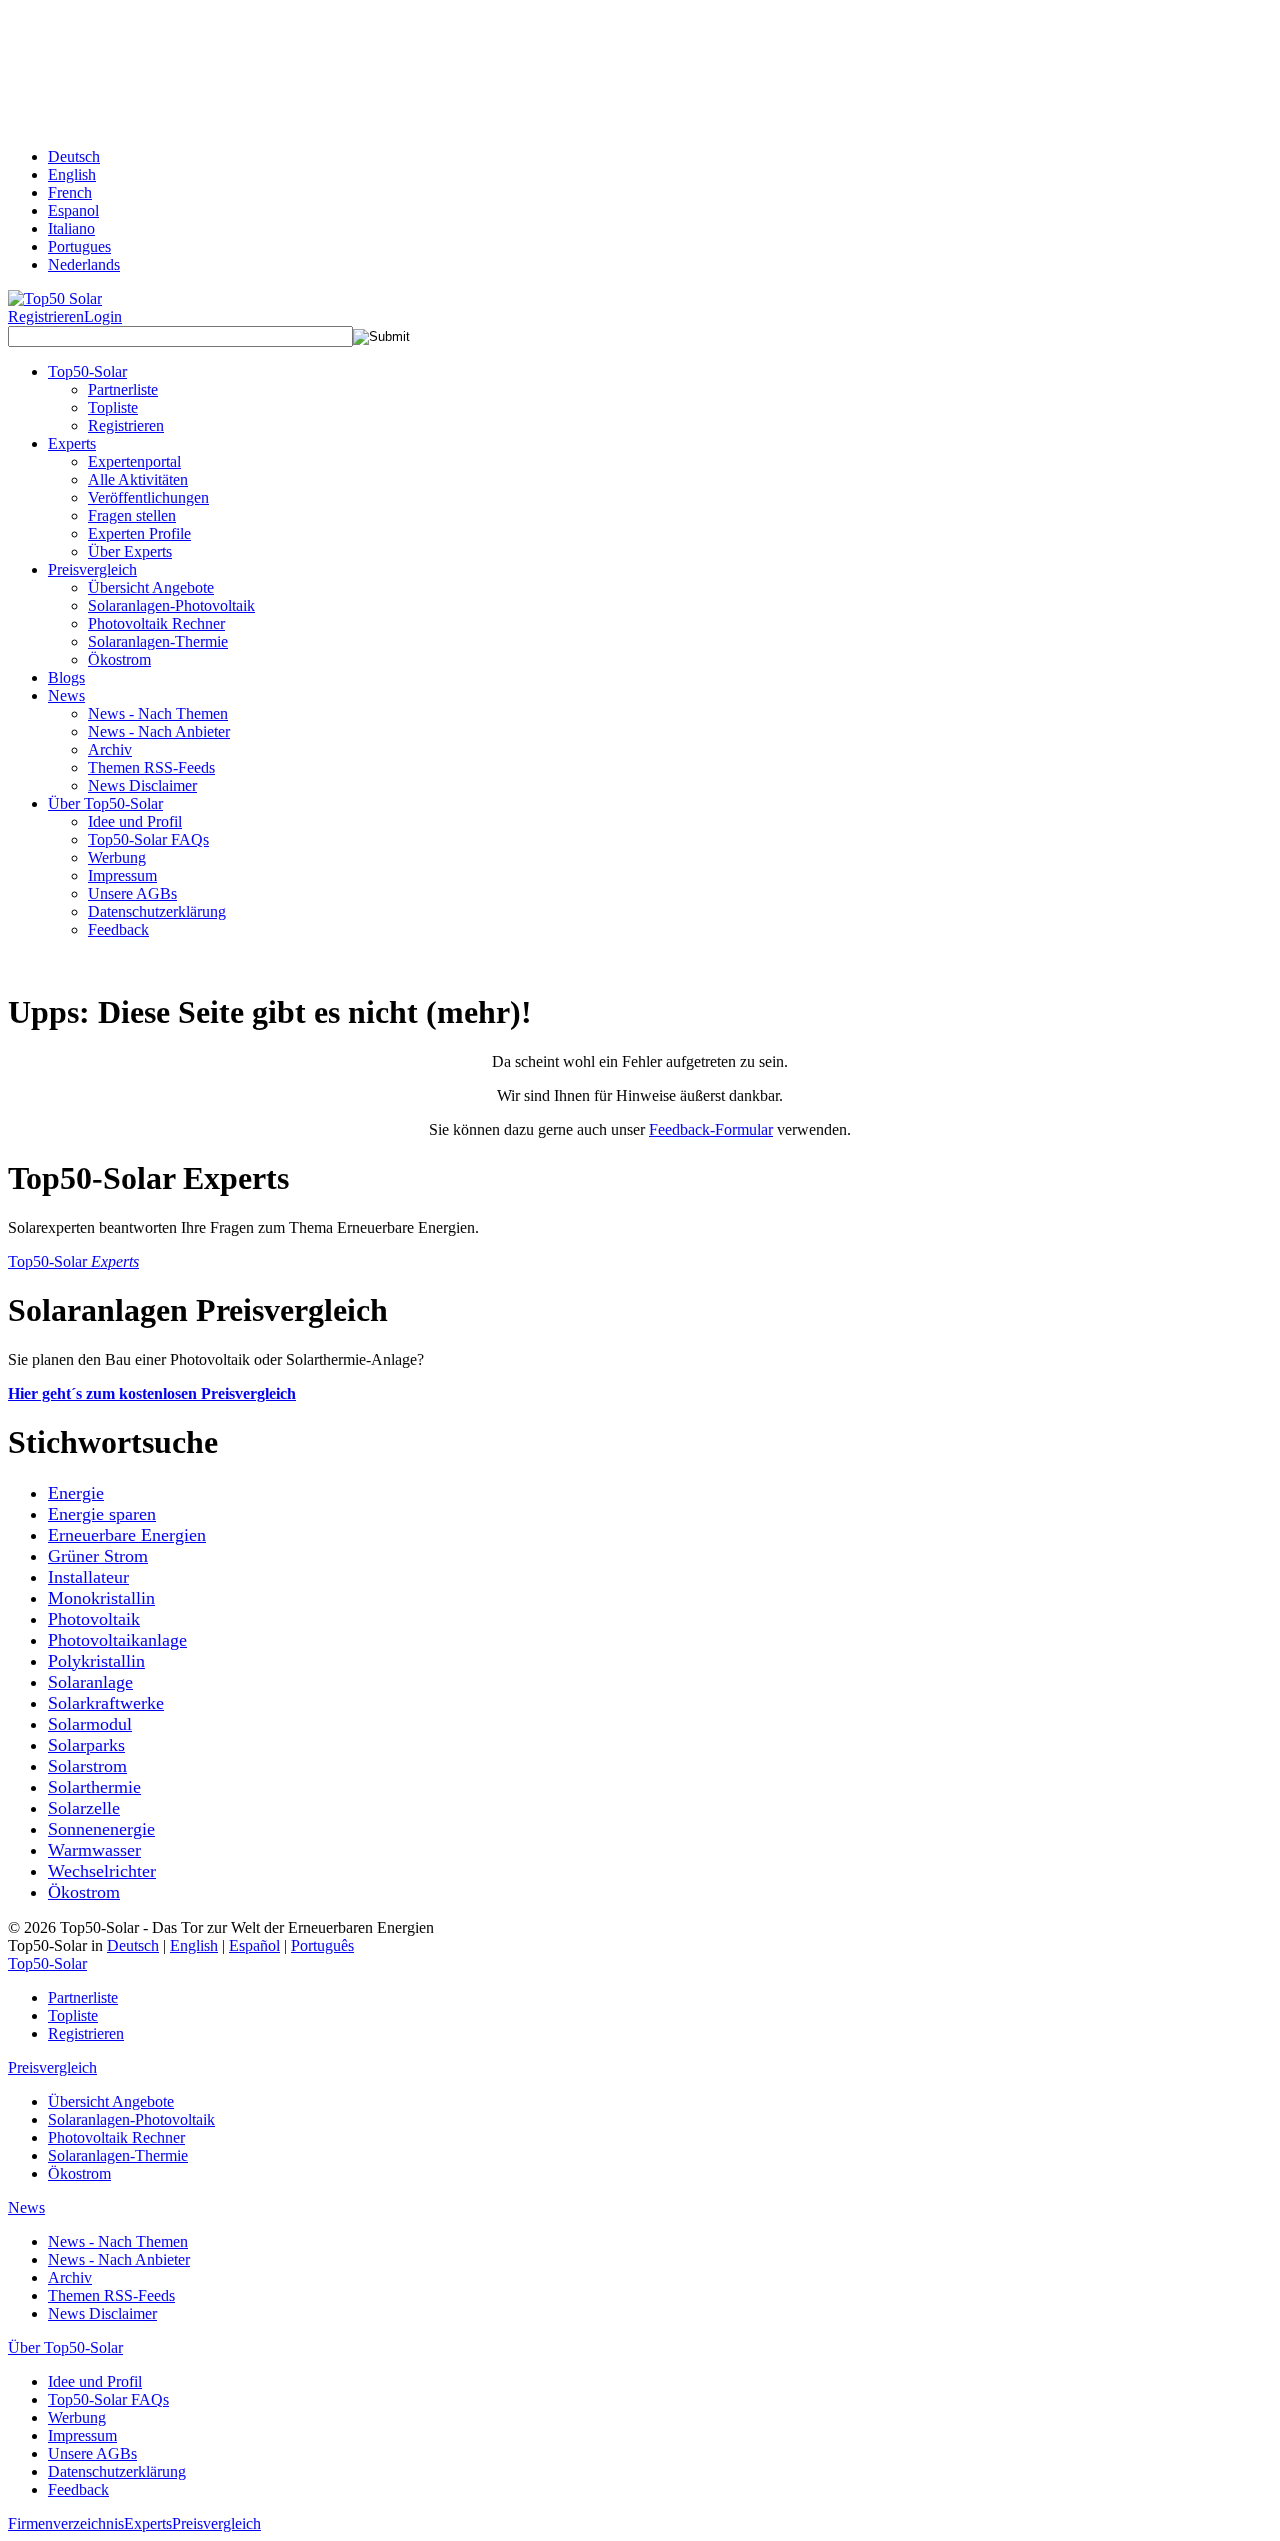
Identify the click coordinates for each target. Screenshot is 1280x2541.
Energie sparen (102, 1514)
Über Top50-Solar (65, 2347)
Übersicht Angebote (151, 587)
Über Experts (130, 551)
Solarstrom (87, 1766)
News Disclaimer (142, 785)
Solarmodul (90, 1724)
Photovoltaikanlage (117, 1640)
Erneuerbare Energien (127, 1535)
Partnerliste (123, 389)
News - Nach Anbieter (159, 731)
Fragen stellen (132, 515)
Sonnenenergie (101, 1829)
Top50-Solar (73, 1261)
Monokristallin (101, 1598)
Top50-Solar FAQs (148, 839)
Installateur (88, 1577)
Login (103, 316)
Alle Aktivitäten (138, 479)
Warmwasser (94, 1850)
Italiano (71, 228)
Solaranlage (90, 1682)
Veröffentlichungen (148, 497)
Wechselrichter (102, 1871)
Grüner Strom (98, 1556)
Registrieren (46, 316)
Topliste (113, 407)
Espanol (73, 210)
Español (254, 1945)
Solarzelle (84, 1808)
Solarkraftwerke (106, 1703)
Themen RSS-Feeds (151, 767)
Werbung (117, 857)
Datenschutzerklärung (157, 911)
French (70, 192)
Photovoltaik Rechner (156, 623)
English (72, 174)
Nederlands (84, 264)
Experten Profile (139, 533)
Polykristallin (96, 1661)
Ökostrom (119, 659)
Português (322, 1945)
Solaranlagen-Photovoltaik (171, 605)
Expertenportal (134, 461)
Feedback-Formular (711, 1129)
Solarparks (86, 1745)
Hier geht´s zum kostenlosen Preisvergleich (152, 1393)
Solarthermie (94, 1787)
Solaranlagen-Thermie (158, 641)
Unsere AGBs (132, 893)
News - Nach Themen (158, 713)
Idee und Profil (135, 821)
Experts (148, 2523)
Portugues (79, 246)
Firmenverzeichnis (66, 2523)
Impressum (122, 875)
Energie (76, 1493)
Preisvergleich (52, 2067)
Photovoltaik (94, 1619)
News (26, 2207)
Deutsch (74, 156)
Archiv (110, 749)
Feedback (118, 929)
